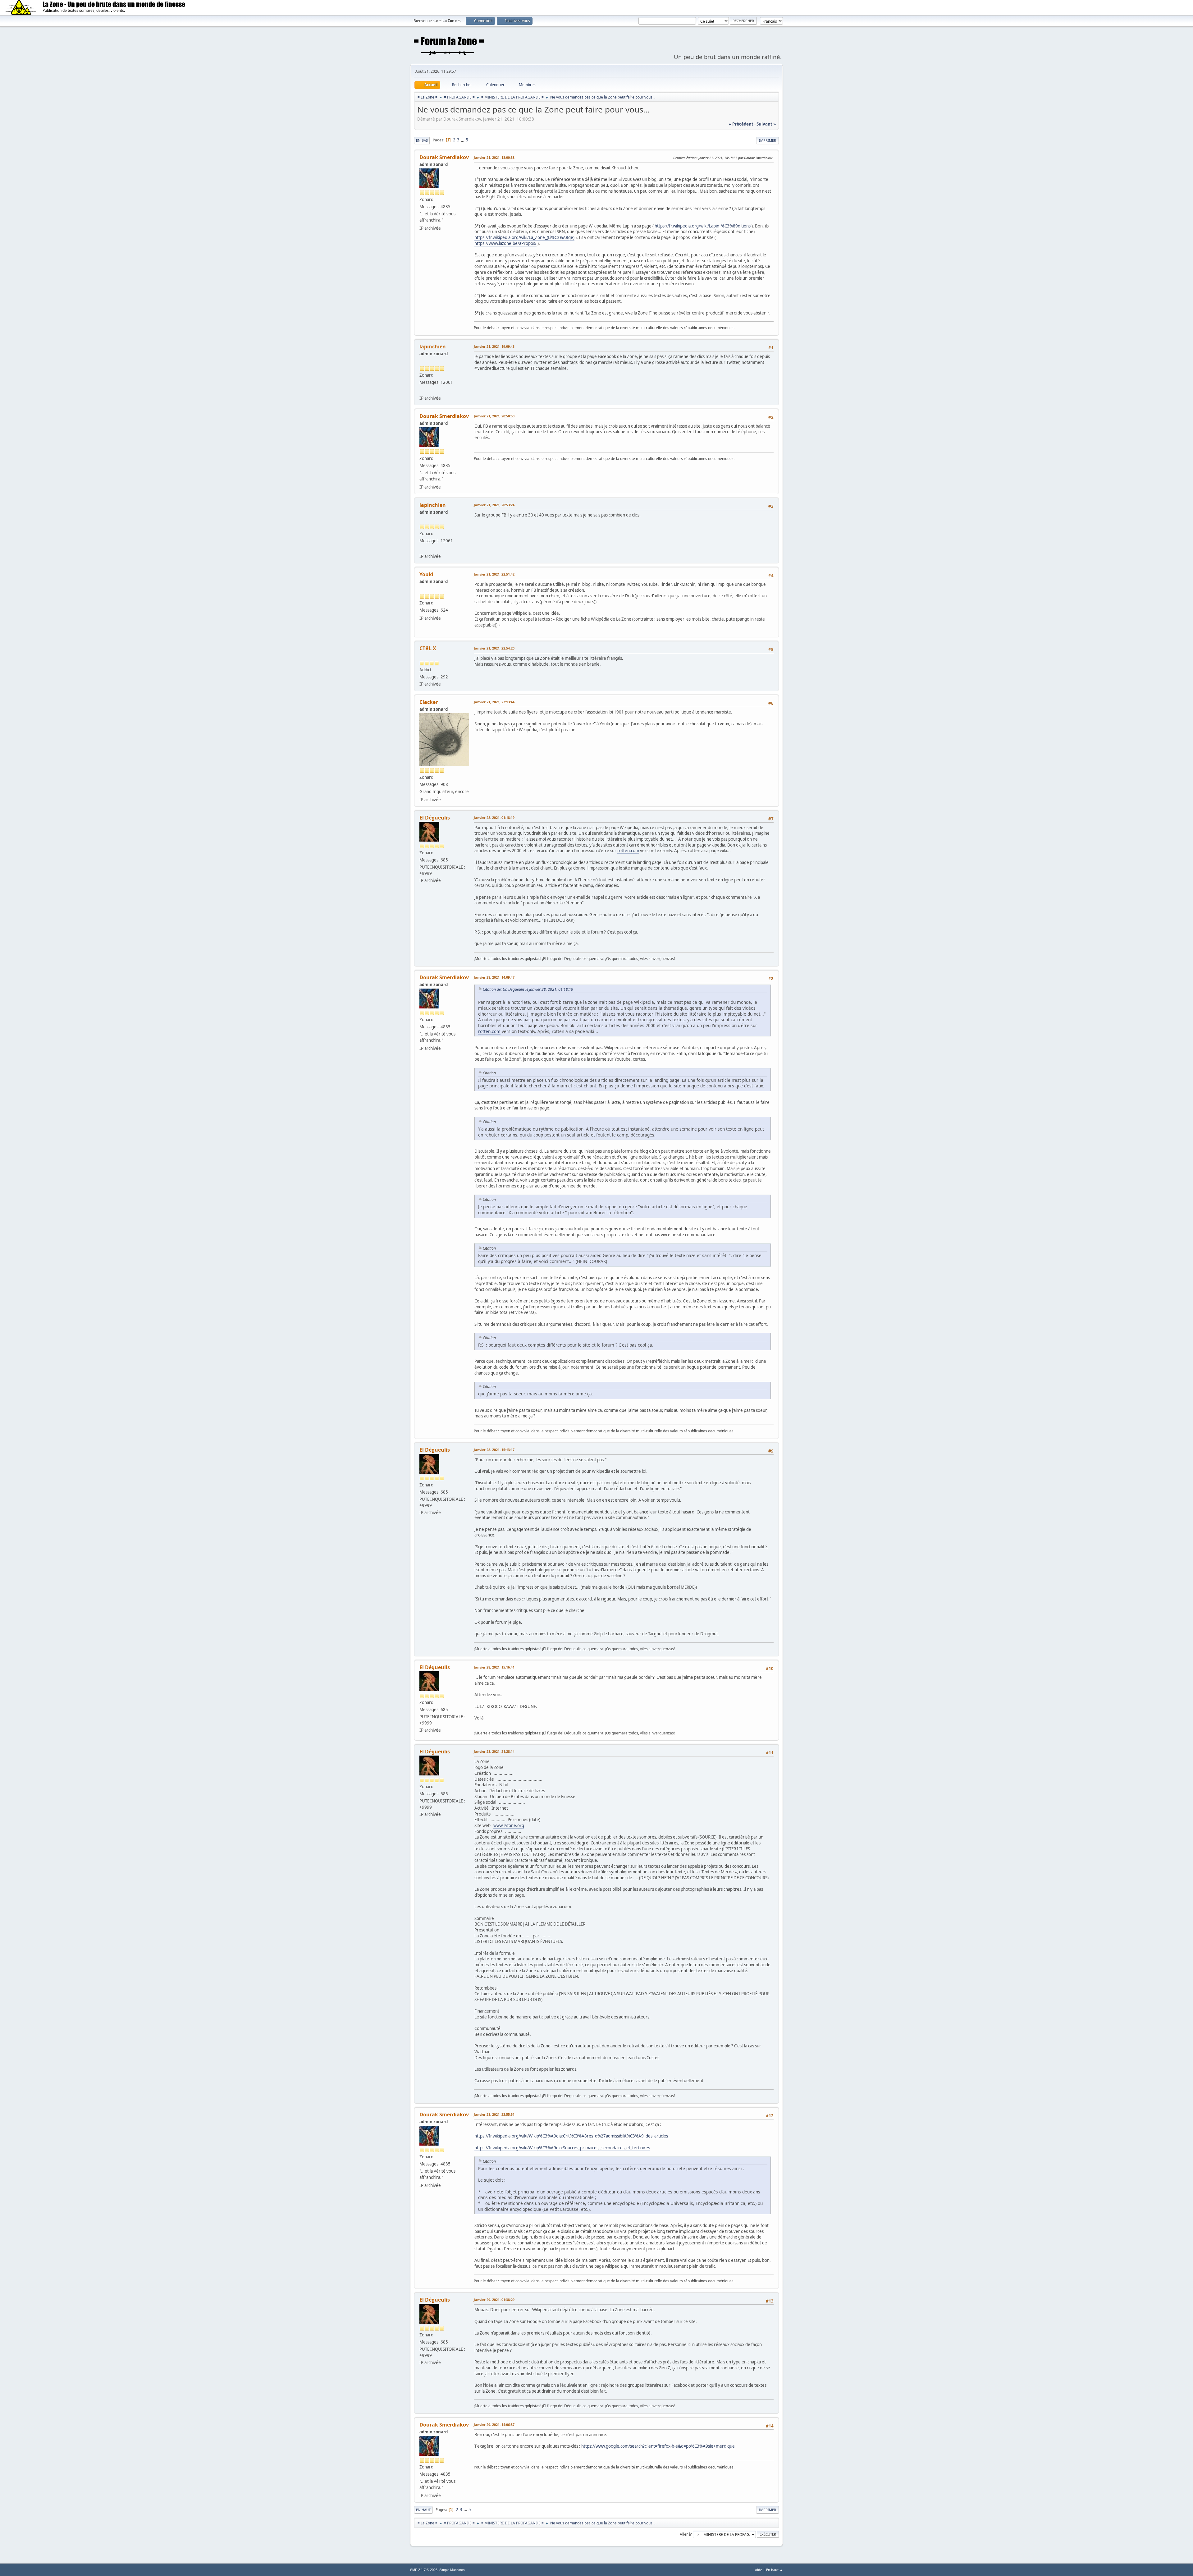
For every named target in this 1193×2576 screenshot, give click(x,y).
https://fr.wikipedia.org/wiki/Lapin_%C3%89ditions (703, 226)
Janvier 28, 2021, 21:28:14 (494, 1751)
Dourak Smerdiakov (444, 157)
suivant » (766, 124)
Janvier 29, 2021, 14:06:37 (494, 2424)
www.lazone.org (509, 1825)
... (463, 140)
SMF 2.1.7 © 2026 (424, 2570)
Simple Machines (452, 2570)
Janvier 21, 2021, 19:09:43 (494, 346)
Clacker (429, 702)
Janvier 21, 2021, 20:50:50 (494, 416)
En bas (422, 140)
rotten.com (628, 851)
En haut (423, 2510)
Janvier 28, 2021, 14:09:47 (494, 977)
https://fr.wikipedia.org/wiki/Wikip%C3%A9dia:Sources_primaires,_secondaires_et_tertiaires (562, 2148)
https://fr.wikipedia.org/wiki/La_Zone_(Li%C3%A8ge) (524, 237)
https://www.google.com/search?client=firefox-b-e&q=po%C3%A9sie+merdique (658, 2446)
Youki (426, 574)
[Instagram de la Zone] (422, 390)
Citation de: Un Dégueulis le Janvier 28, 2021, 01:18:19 (528, 989)
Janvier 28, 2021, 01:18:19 (494, 817)
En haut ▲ (775, 2570)
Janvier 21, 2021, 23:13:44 (494, 702)
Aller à (685, 2534)
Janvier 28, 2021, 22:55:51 (494, 2114)
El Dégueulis (435, 818)
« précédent (741, 124)
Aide (759, 2570)
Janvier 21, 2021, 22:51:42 (494, 574)
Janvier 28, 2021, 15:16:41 (494, 1667)
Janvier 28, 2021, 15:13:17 (494, 1450)
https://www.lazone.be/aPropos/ (505, 243)
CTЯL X (428, 648)
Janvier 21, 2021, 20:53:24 (494, 505)
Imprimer (768, 140)
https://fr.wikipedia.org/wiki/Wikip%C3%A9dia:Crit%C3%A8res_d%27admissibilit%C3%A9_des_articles (571, 2136)
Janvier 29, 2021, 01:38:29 (494, 2300)
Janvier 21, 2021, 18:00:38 (494, 157)
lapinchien (433, 347)
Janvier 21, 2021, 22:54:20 (494, 648)
